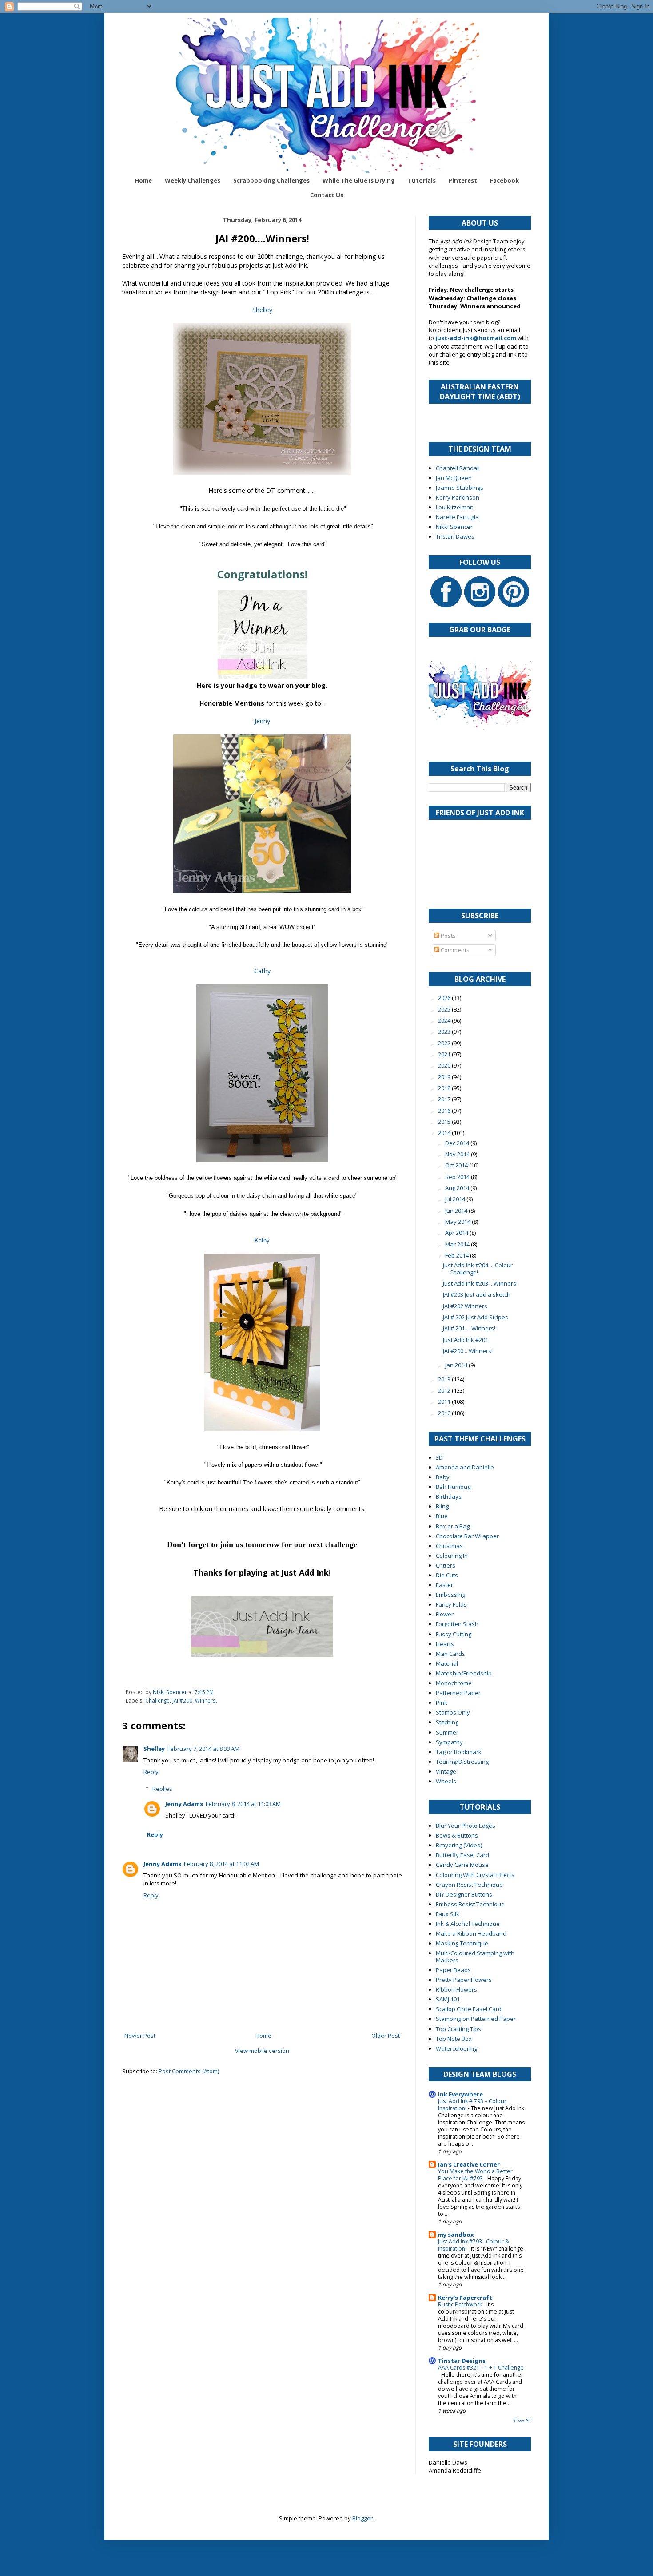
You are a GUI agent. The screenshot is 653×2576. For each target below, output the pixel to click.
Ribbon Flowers (456, 1989)
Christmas (449, 1546)
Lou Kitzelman (455, 507)
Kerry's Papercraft (465, 2298)
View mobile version (262, 2051)
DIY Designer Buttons (464, 1894)
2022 (445, 1043)
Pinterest (463, 180)
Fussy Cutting (454, 1634)
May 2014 (458, 1222)
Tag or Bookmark (459, 1752)
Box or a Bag (453, 1526)
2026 (445, 998)
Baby (443, 1477)
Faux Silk (448, 1914)
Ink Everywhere (460, 2094)
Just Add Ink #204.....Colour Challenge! (478, 1269)
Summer (447, 1732)
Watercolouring (456, 2048)
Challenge (157, 1700)
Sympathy (449, 1742)
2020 (445, 1065)
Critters (446, 1565)
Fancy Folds (451, 1604)
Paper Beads (453, 1970)
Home (143, 180)
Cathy (262, 971)
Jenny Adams (184, 1804)
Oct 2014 (457, 1165)
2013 (445, 1379)
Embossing (450, 1595)
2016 (445, 1111)
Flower (445, 1614)
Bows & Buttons (457, 1835)
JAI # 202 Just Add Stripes (476, 1317)
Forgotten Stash (457, 1624)
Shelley (262, 310)
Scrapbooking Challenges (271, 180)
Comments (454, 950)
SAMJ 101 (448, 1999)
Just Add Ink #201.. (467, 1340)
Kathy (262, 1240)
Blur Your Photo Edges (466, 1826)
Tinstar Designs (462, 2361)
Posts (448, 936)
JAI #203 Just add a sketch (477, 1294)
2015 (445, 1122)
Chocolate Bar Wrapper (467, 1536)
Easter (444, 1585)
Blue (442, 1516)
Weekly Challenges (193, 180)
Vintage (446, 1771)
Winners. (206, 1700)
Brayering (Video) (459, 1845)
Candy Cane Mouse (462, 1865)
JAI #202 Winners (465, 1306)
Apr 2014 (457, 1233)
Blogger (362, 2518)
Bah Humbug (453, 1487)
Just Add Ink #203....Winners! (480, 1283)
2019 (445, 1077)
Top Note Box (454, 2039)
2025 (445, 1009)
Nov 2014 (458, 1154)
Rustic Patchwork (461, 2304)
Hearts (445, 1644)
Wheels (446, 1781)
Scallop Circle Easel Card (469, 2009)
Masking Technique (462, 1943)
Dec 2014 (458, 1143)
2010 (445, 1413)
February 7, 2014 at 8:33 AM (203, 1749)
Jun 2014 (457, 1211)
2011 (445, 1401)
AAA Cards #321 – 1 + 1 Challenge (481, 2368)
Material (447, 1663)
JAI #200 (182, 1700)
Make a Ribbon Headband (471, 1933)
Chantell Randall (458, 468)
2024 (445, 1020)
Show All (522, 2420)
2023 (445, 1032)
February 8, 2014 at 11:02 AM (221, 1864)
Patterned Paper (458, 1693)
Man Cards (450, 1654)
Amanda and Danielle (465, 1467)
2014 (445, 1133)
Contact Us (327, 195)
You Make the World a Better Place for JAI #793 (475, 2175)
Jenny (262, 721)
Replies (162, 1789)
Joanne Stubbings (460, 488)
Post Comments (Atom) (189, 2071)
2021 (445, 1054)
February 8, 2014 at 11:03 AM (243, 1804)
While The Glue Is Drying (359, 180)
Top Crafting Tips (458, 2029)
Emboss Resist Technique (470, 1904)
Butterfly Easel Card (462, 1855)
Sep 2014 (458, 1177)
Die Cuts (447, 1575)
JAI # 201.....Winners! (469, 1328)
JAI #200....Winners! (468, 1351)
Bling (442, 1506)
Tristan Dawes (455, 536)
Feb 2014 (458, 1255)
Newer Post (140, 2036)
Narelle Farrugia (457, 517)
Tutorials (422, 180)
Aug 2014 (458, 1188)
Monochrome (454, 1683)
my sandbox (456, 2235)
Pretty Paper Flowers (464, 1980)
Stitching (447, 1722)
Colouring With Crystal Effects (475, 1875)
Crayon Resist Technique (469, 1885)
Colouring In (452, 1556)
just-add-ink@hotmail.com (476, 338)
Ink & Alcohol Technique (468, 1924)
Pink (442, 1703)
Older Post (386, 2036)
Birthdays (449, 1496)
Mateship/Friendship (464, 1673)
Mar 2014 (458, 1244)
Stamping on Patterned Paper (476, 2019)
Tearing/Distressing (462, 1762)
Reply (151, 1772)
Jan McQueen (454, 478)
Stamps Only (453, 1712)
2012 (445, 1390)
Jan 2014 (457, 1365)
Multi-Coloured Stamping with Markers (475, 1957)
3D (439, 1457)
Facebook (504, 180)
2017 (445, 1099)
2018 (445, 1088)
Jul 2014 (456, 1199)
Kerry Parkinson (458, 497)
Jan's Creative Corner (469, 2164)
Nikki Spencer (454, 527)
